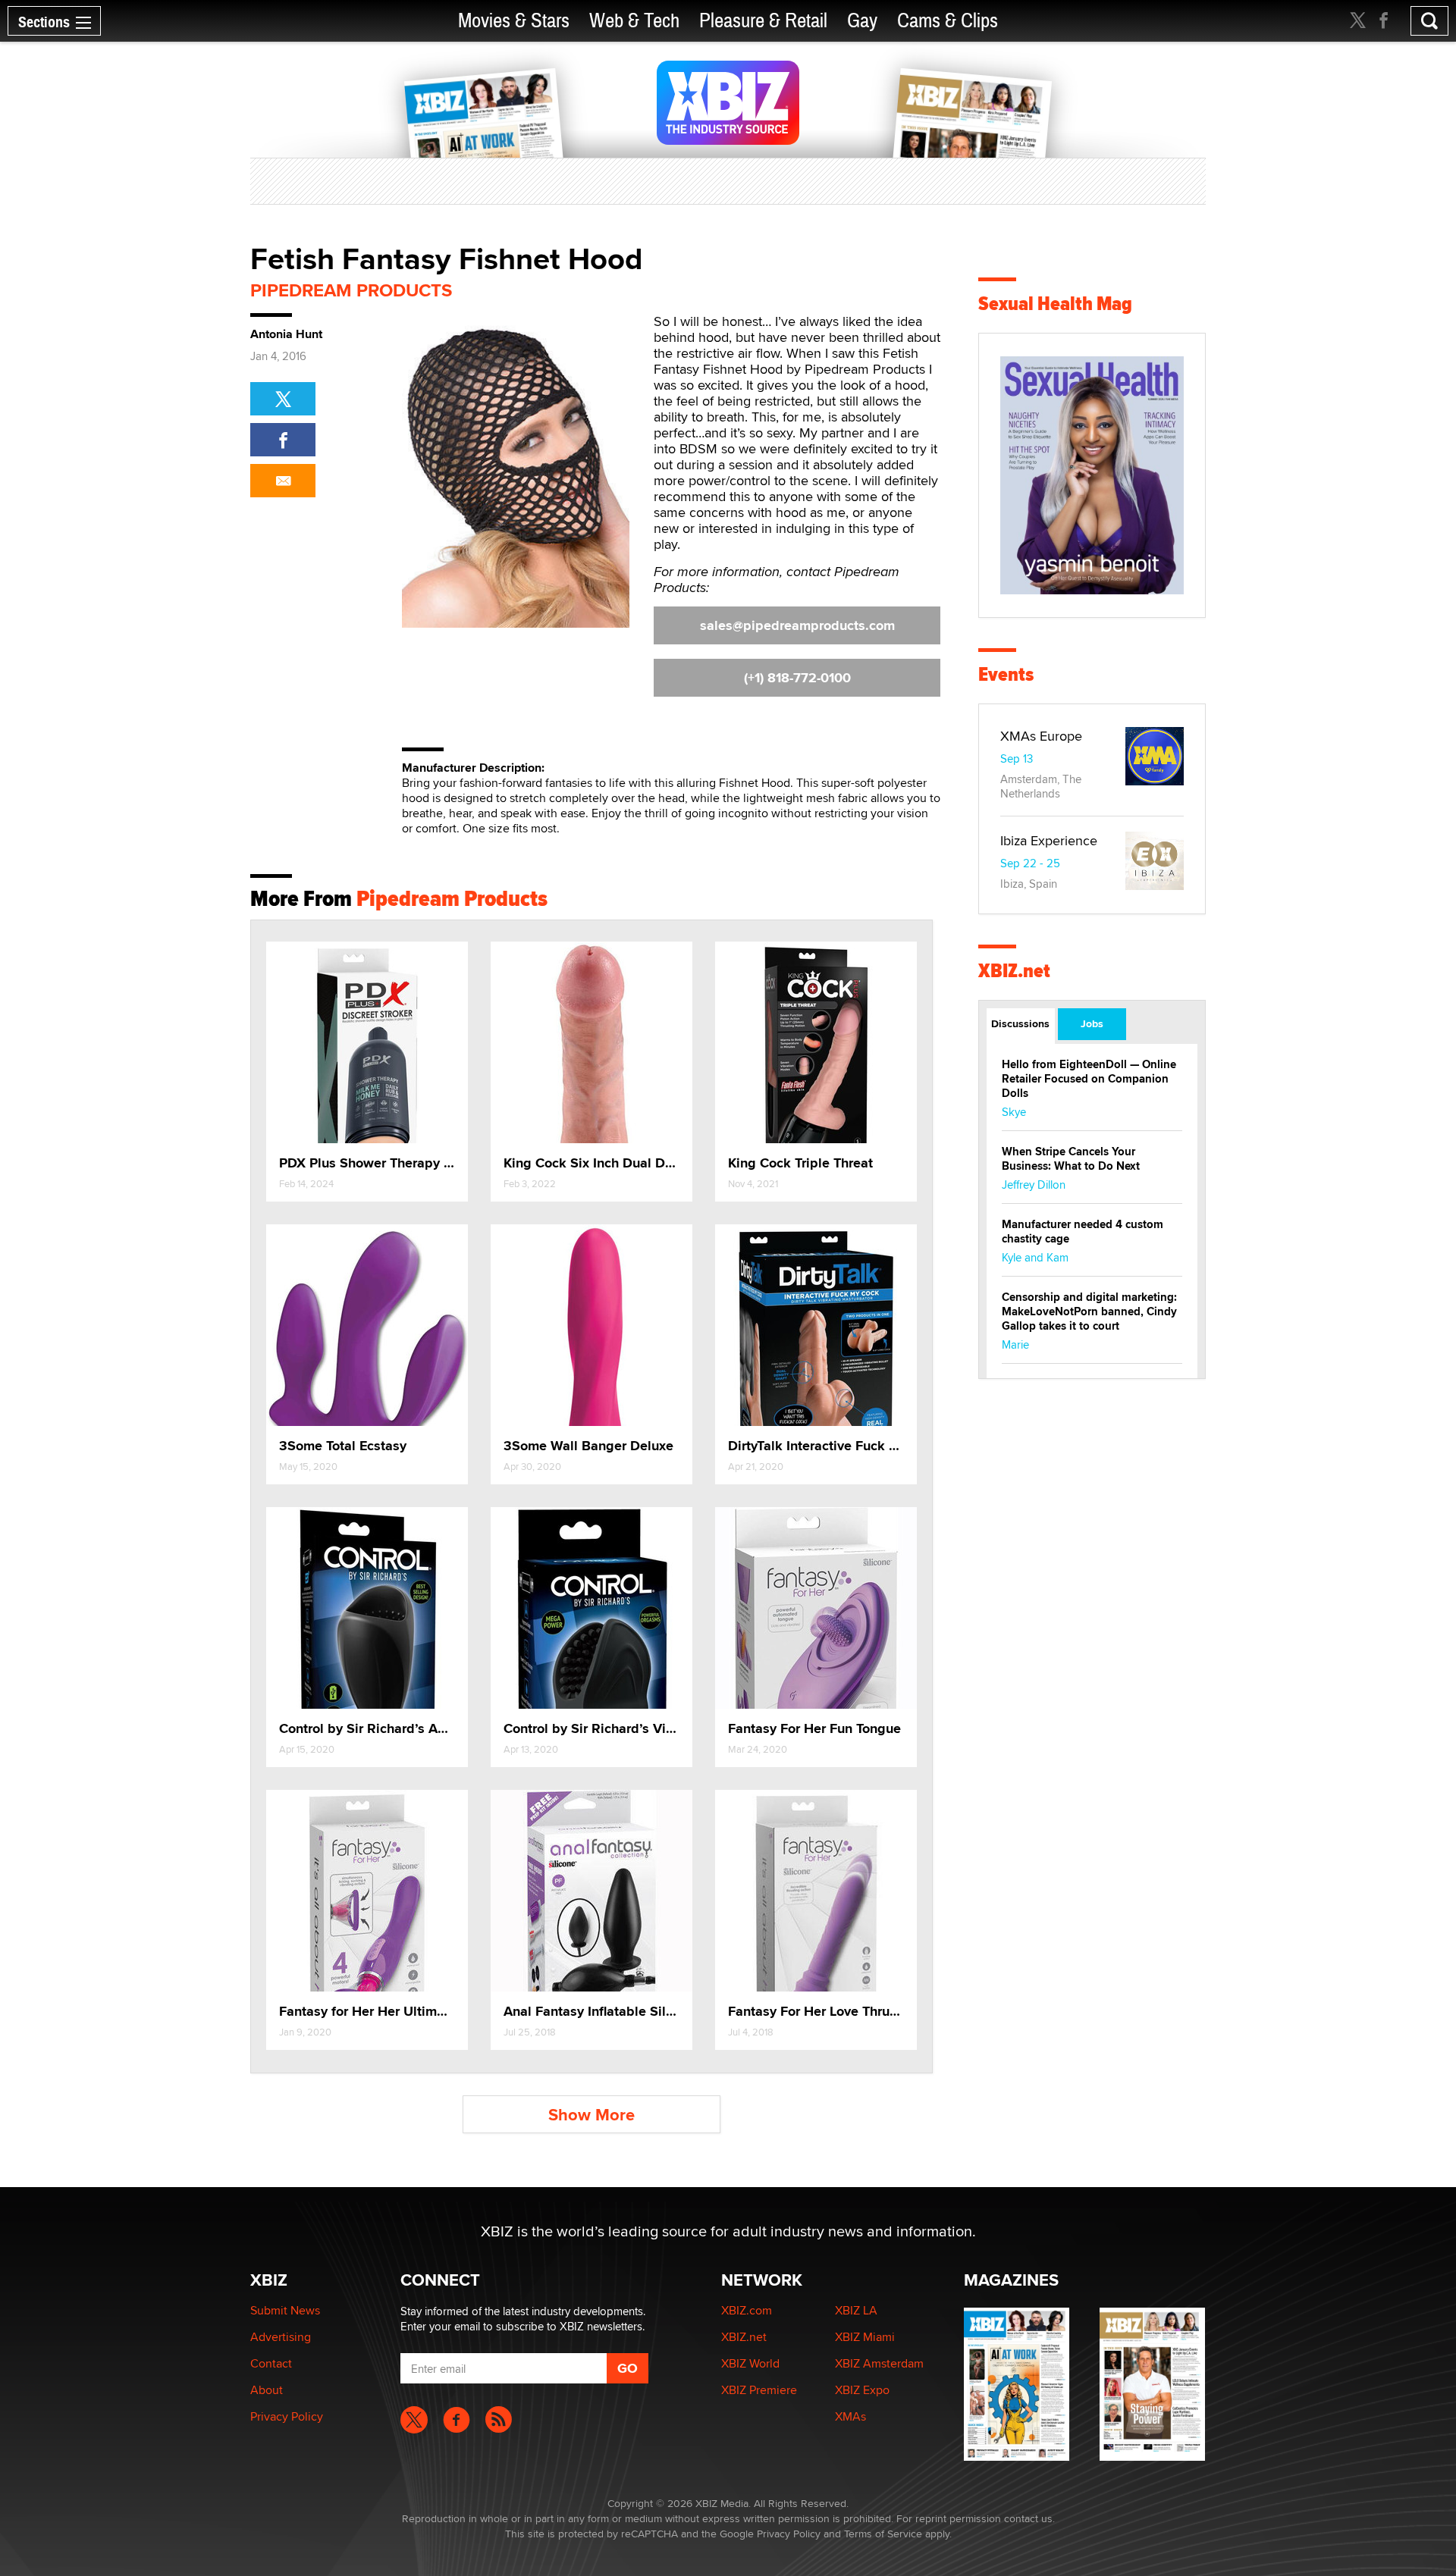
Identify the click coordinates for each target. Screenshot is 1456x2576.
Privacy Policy (287, 2416)
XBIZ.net (1014, 971)
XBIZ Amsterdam (879, 2363)
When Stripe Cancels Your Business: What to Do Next (1071, 1159)
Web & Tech (634, 21)
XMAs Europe (1041, 736)
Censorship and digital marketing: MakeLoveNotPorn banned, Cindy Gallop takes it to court (1089, 1312)
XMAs (850, 2416)
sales (797, 625)
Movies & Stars (514, 21)
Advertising (281, 2337)
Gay (862, 21)
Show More (591, 2115)
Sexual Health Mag (1055, 304)
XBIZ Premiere (759, 2390)
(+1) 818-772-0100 (797, 678)
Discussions (1020, 1023)
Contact (271, 2363)
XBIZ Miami (865, 2337)
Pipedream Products (351, 290)
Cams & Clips (948, 21)
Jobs (1092, 1023)
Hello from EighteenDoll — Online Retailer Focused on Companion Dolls (1089, 1079)
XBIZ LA (856, 2310)
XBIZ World (750, 2363)
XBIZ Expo (862, 2390)
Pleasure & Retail (763, 21)
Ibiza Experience (1049, 840)
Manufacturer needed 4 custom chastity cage (1083, 1232)
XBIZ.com (747, 2310)
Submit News (285, 2310)
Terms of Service (883, 2534)
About (267, 2390)
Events (1006, 674)
